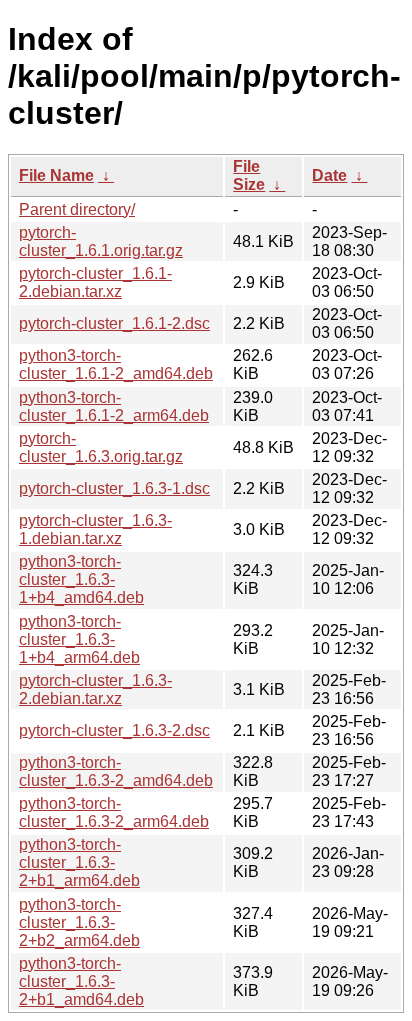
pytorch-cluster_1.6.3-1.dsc (114, 488)
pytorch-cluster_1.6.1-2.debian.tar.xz (95, 282)
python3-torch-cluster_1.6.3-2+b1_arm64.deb (79, 862)
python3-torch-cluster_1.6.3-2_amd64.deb (116, 771)
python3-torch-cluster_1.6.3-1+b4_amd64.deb (81, 579)
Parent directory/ (77, 209)
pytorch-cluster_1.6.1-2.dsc (114, 323)
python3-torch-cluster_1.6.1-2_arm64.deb (114, 406)
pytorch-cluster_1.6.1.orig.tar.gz (101, 241)
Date (329, 175)
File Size (249, 175)
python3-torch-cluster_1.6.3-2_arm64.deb (114, 812)
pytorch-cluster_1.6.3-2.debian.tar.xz (95, 689)
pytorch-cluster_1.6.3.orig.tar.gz (101, 447)
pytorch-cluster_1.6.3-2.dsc (114, 730)
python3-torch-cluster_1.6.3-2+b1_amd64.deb (81, 981)
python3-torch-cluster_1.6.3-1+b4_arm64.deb (79, 639)
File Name (56, 175)
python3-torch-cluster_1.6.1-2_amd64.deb (116, 364)
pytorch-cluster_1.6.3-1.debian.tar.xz (95, 529)
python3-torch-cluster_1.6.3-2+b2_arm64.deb (79, 922)
